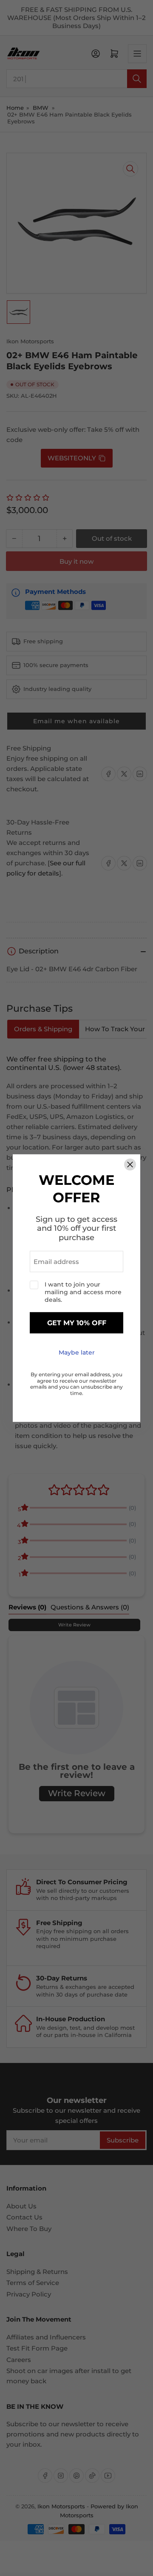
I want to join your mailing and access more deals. (83, 1292)
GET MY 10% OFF (77, 1323)
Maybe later (77, 1353)
